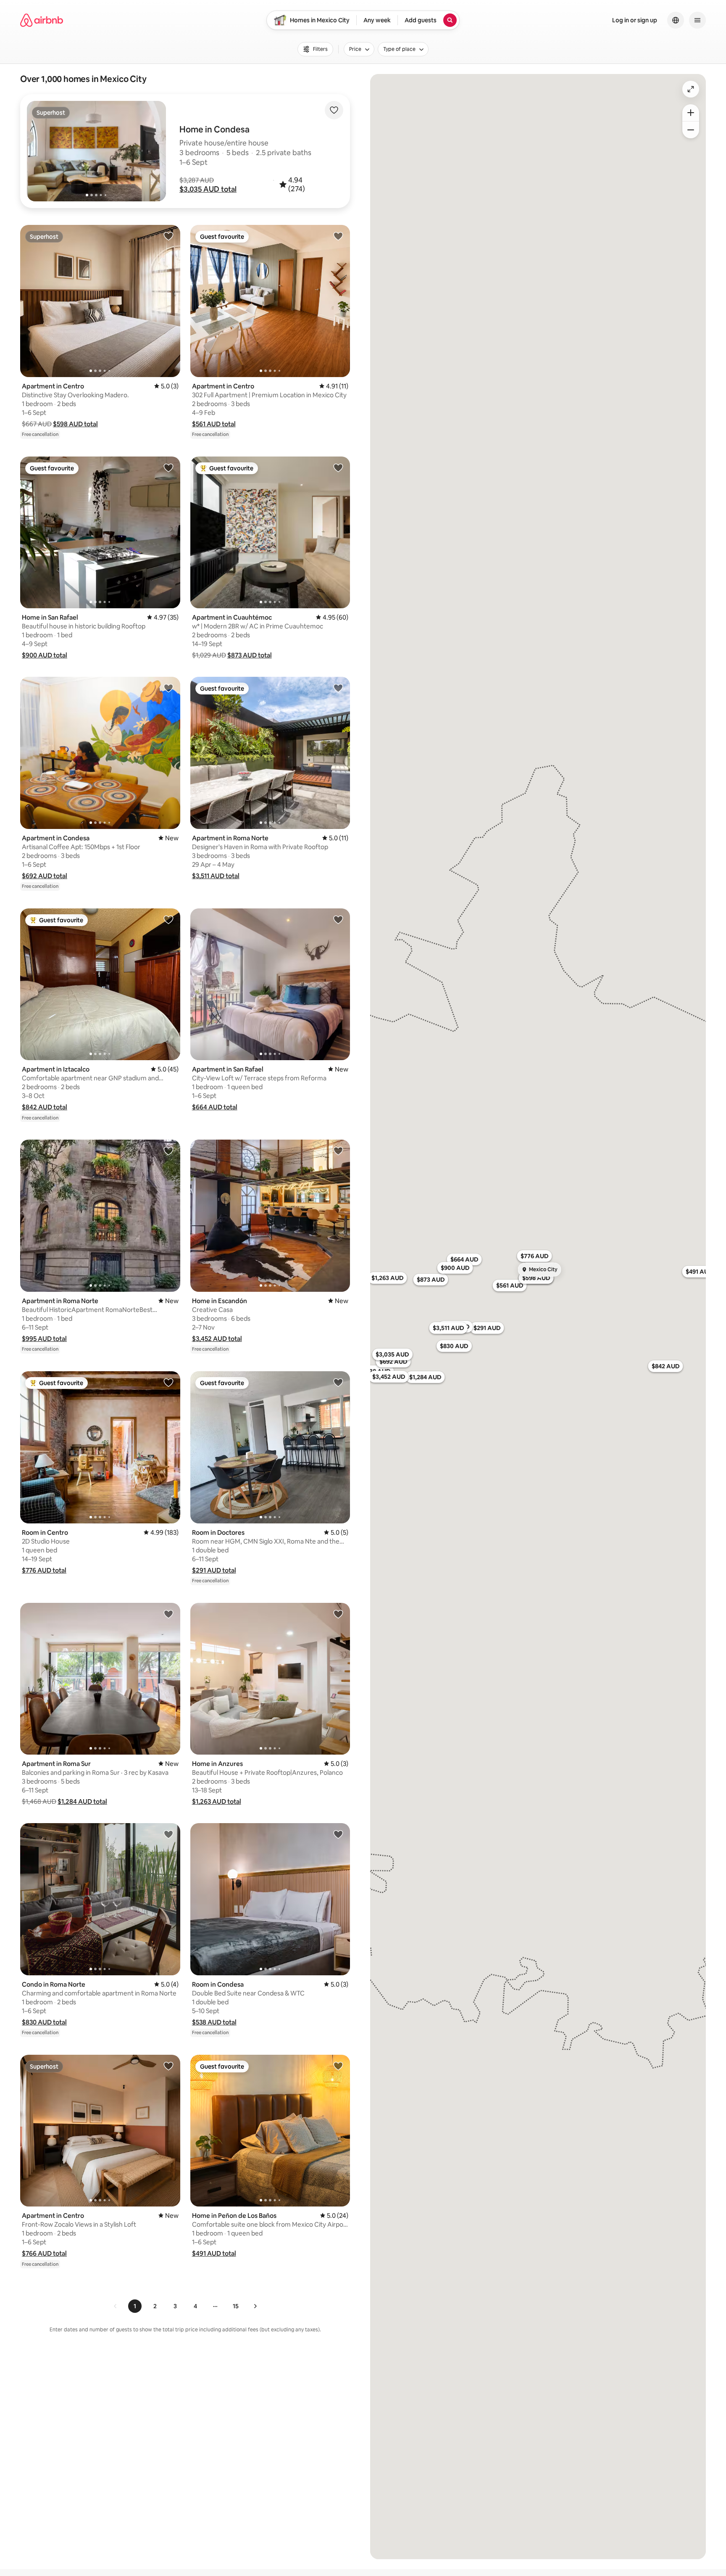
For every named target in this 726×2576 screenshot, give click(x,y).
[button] (208, 189)
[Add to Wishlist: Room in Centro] (168, 1382)
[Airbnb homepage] (42, 20)
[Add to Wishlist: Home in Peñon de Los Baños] (338, 2066)
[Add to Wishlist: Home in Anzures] (338, 1614)
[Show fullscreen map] (691, 89)
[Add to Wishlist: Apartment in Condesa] (168, 688)
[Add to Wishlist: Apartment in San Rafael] (338, 919)
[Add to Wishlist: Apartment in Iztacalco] (168, 919)
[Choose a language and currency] (676, 20)
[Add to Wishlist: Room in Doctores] (338, 1382)
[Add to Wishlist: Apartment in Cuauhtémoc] (338, 467)
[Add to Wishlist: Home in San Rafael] (168, 467)
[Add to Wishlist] (334, 110)
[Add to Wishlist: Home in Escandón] (338, 1151)
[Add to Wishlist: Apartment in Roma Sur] (168, 1614)
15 (236, 2306)
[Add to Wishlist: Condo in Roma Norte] (168, 1834)
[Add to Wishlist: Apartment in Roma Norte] (338, 688)
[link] (116, 2306)
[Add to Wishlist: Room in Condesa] (338, 1834)
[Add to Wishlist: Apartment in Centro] (168, 236)
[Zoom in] (691, 113)
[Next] (255, 2306)
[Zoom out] (691, 130)
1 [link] (135, 2306)
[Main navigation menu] (697, 20)
